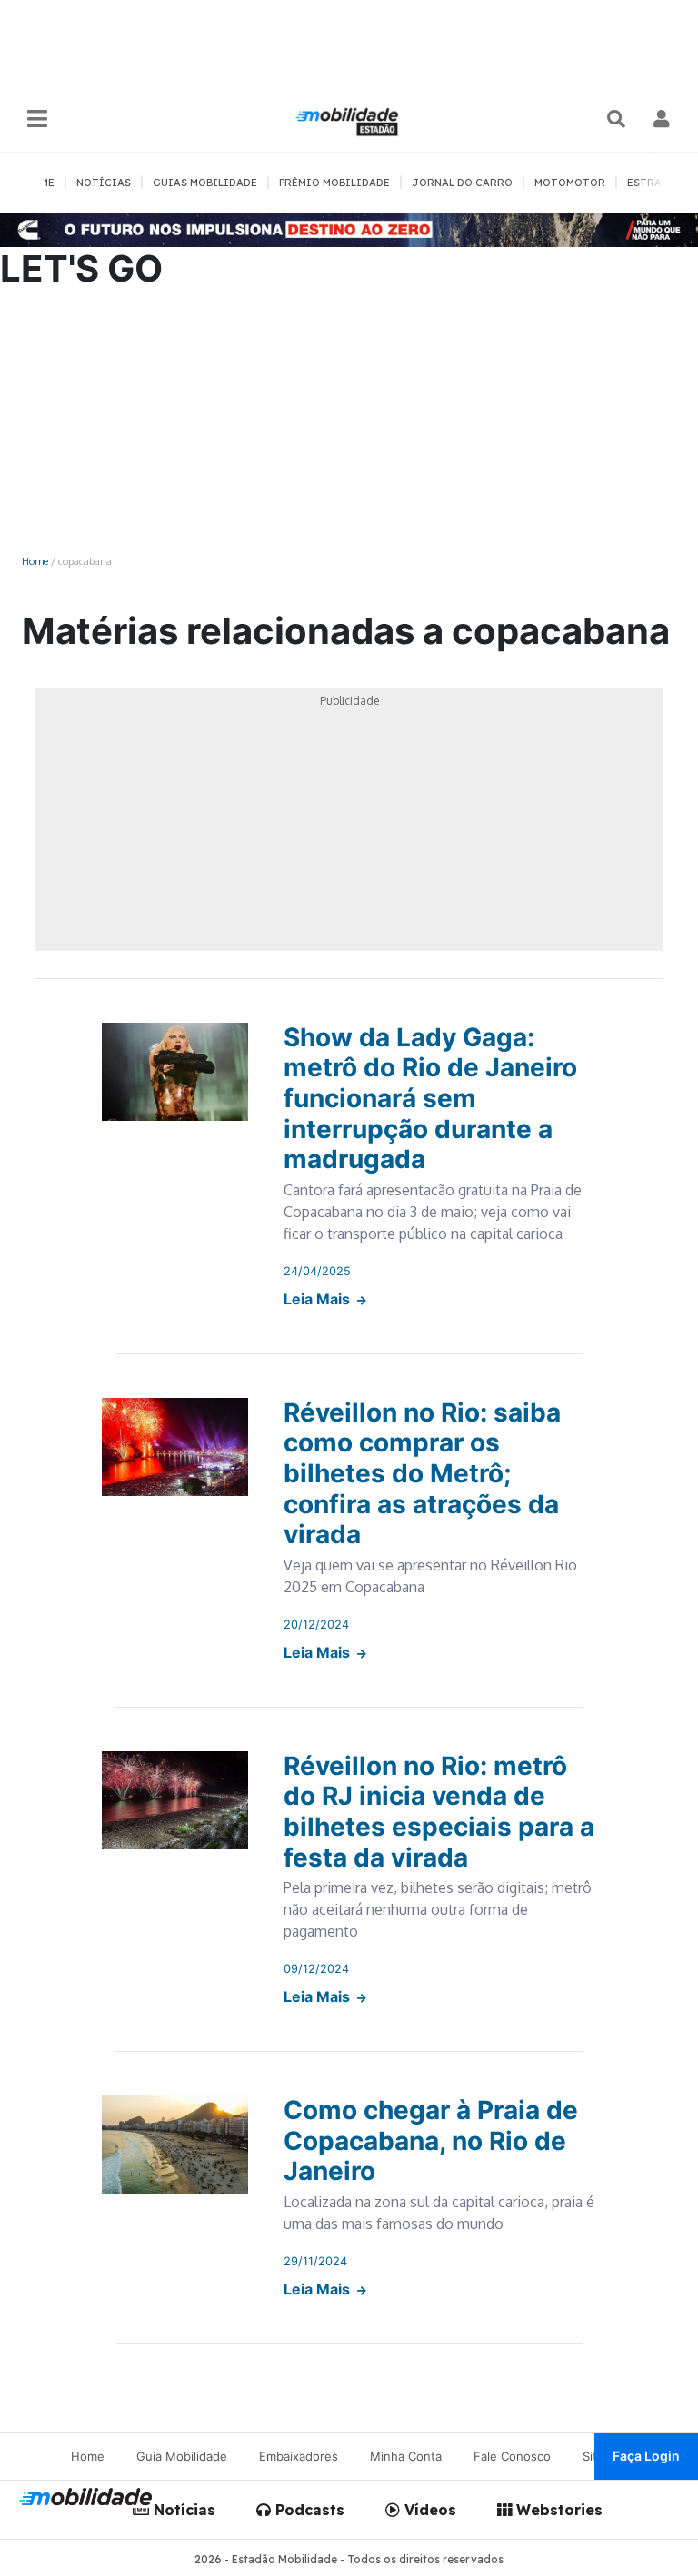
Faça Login (646, 2456)
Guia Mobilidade (182, 2456)
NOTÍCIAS (104, 183)
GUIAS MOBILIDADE (205, 183)
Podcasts (308, 2510)
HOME (40, 183)
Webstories (557, 2510)
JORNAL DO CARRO (462, 183)
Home (35, 561)
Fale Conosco (512, 2456)
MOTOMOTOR (570, 183)
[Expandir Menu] (37, 119)
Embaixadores (299, 2456)
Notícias (182, 2510)
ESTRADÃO (656, 183)
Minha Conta (406, 2456)
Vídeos (428, 2510)
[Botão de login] (662, 119)
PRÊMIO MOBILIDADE (334, 183)
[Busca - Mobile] (618, 119)
